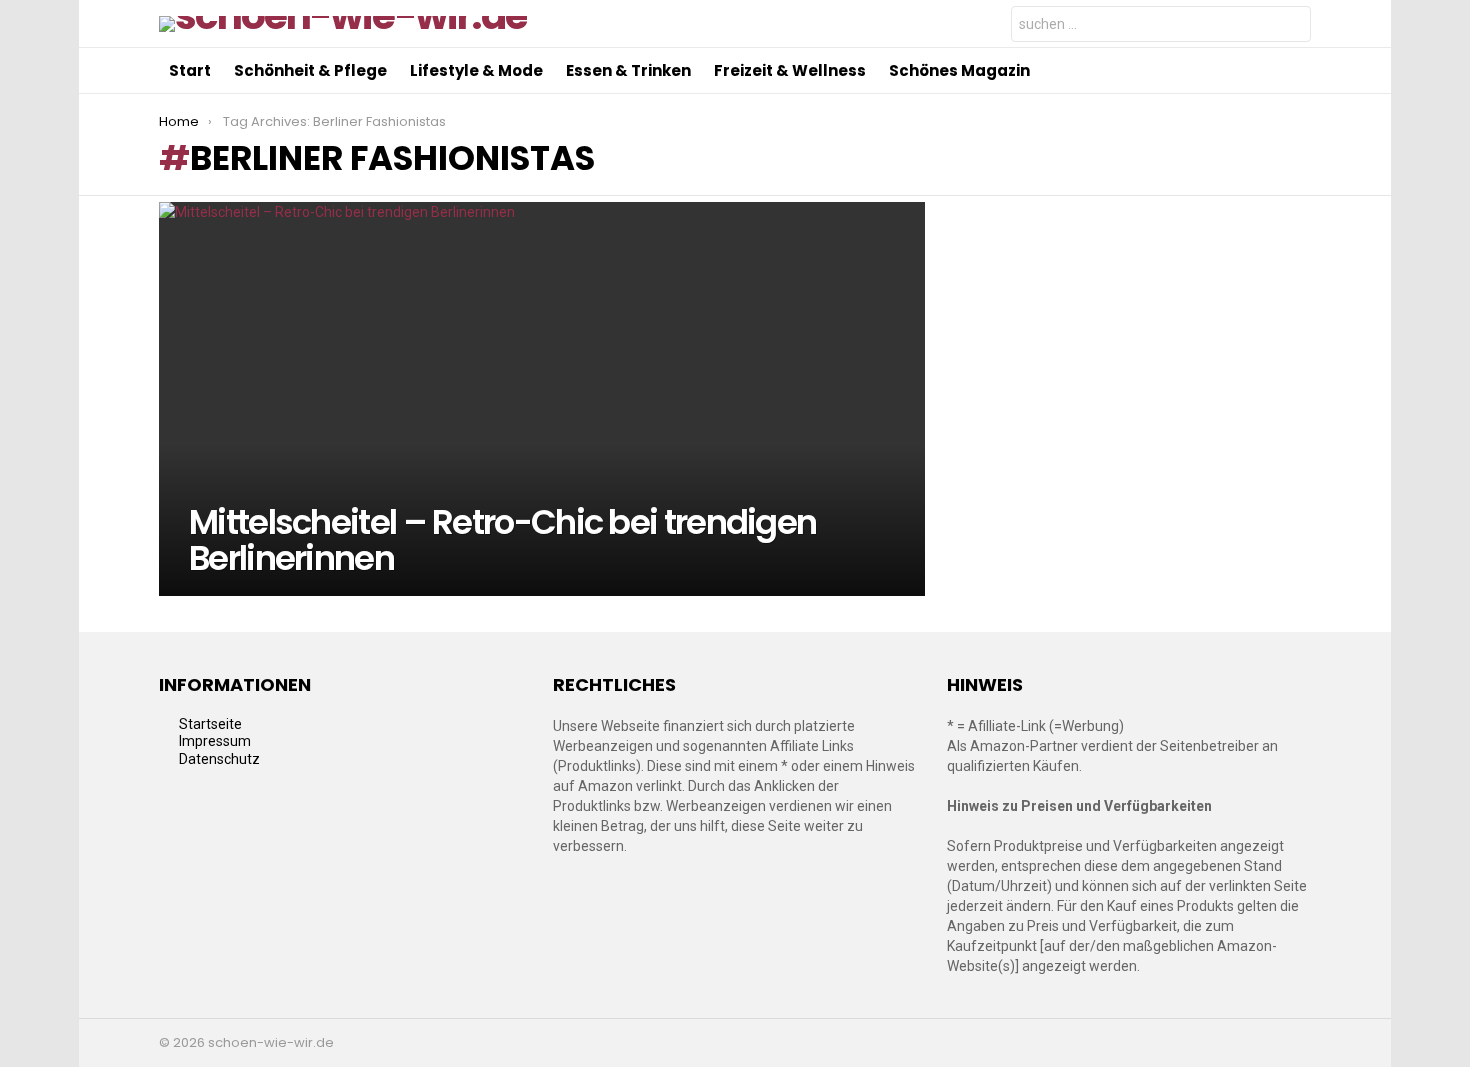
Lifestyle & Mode (476, 70)
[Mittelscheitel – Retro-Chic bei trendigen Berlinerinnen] (542, 399)
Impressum (215, 741)
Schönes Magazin (959, 70)
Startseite (210, 724)
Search (1291, 26)
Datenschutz (219, 759)
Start (190, 70)
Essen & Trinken (628, 70)
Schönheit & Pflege (310, 70)
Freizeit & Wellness (790, 70)
